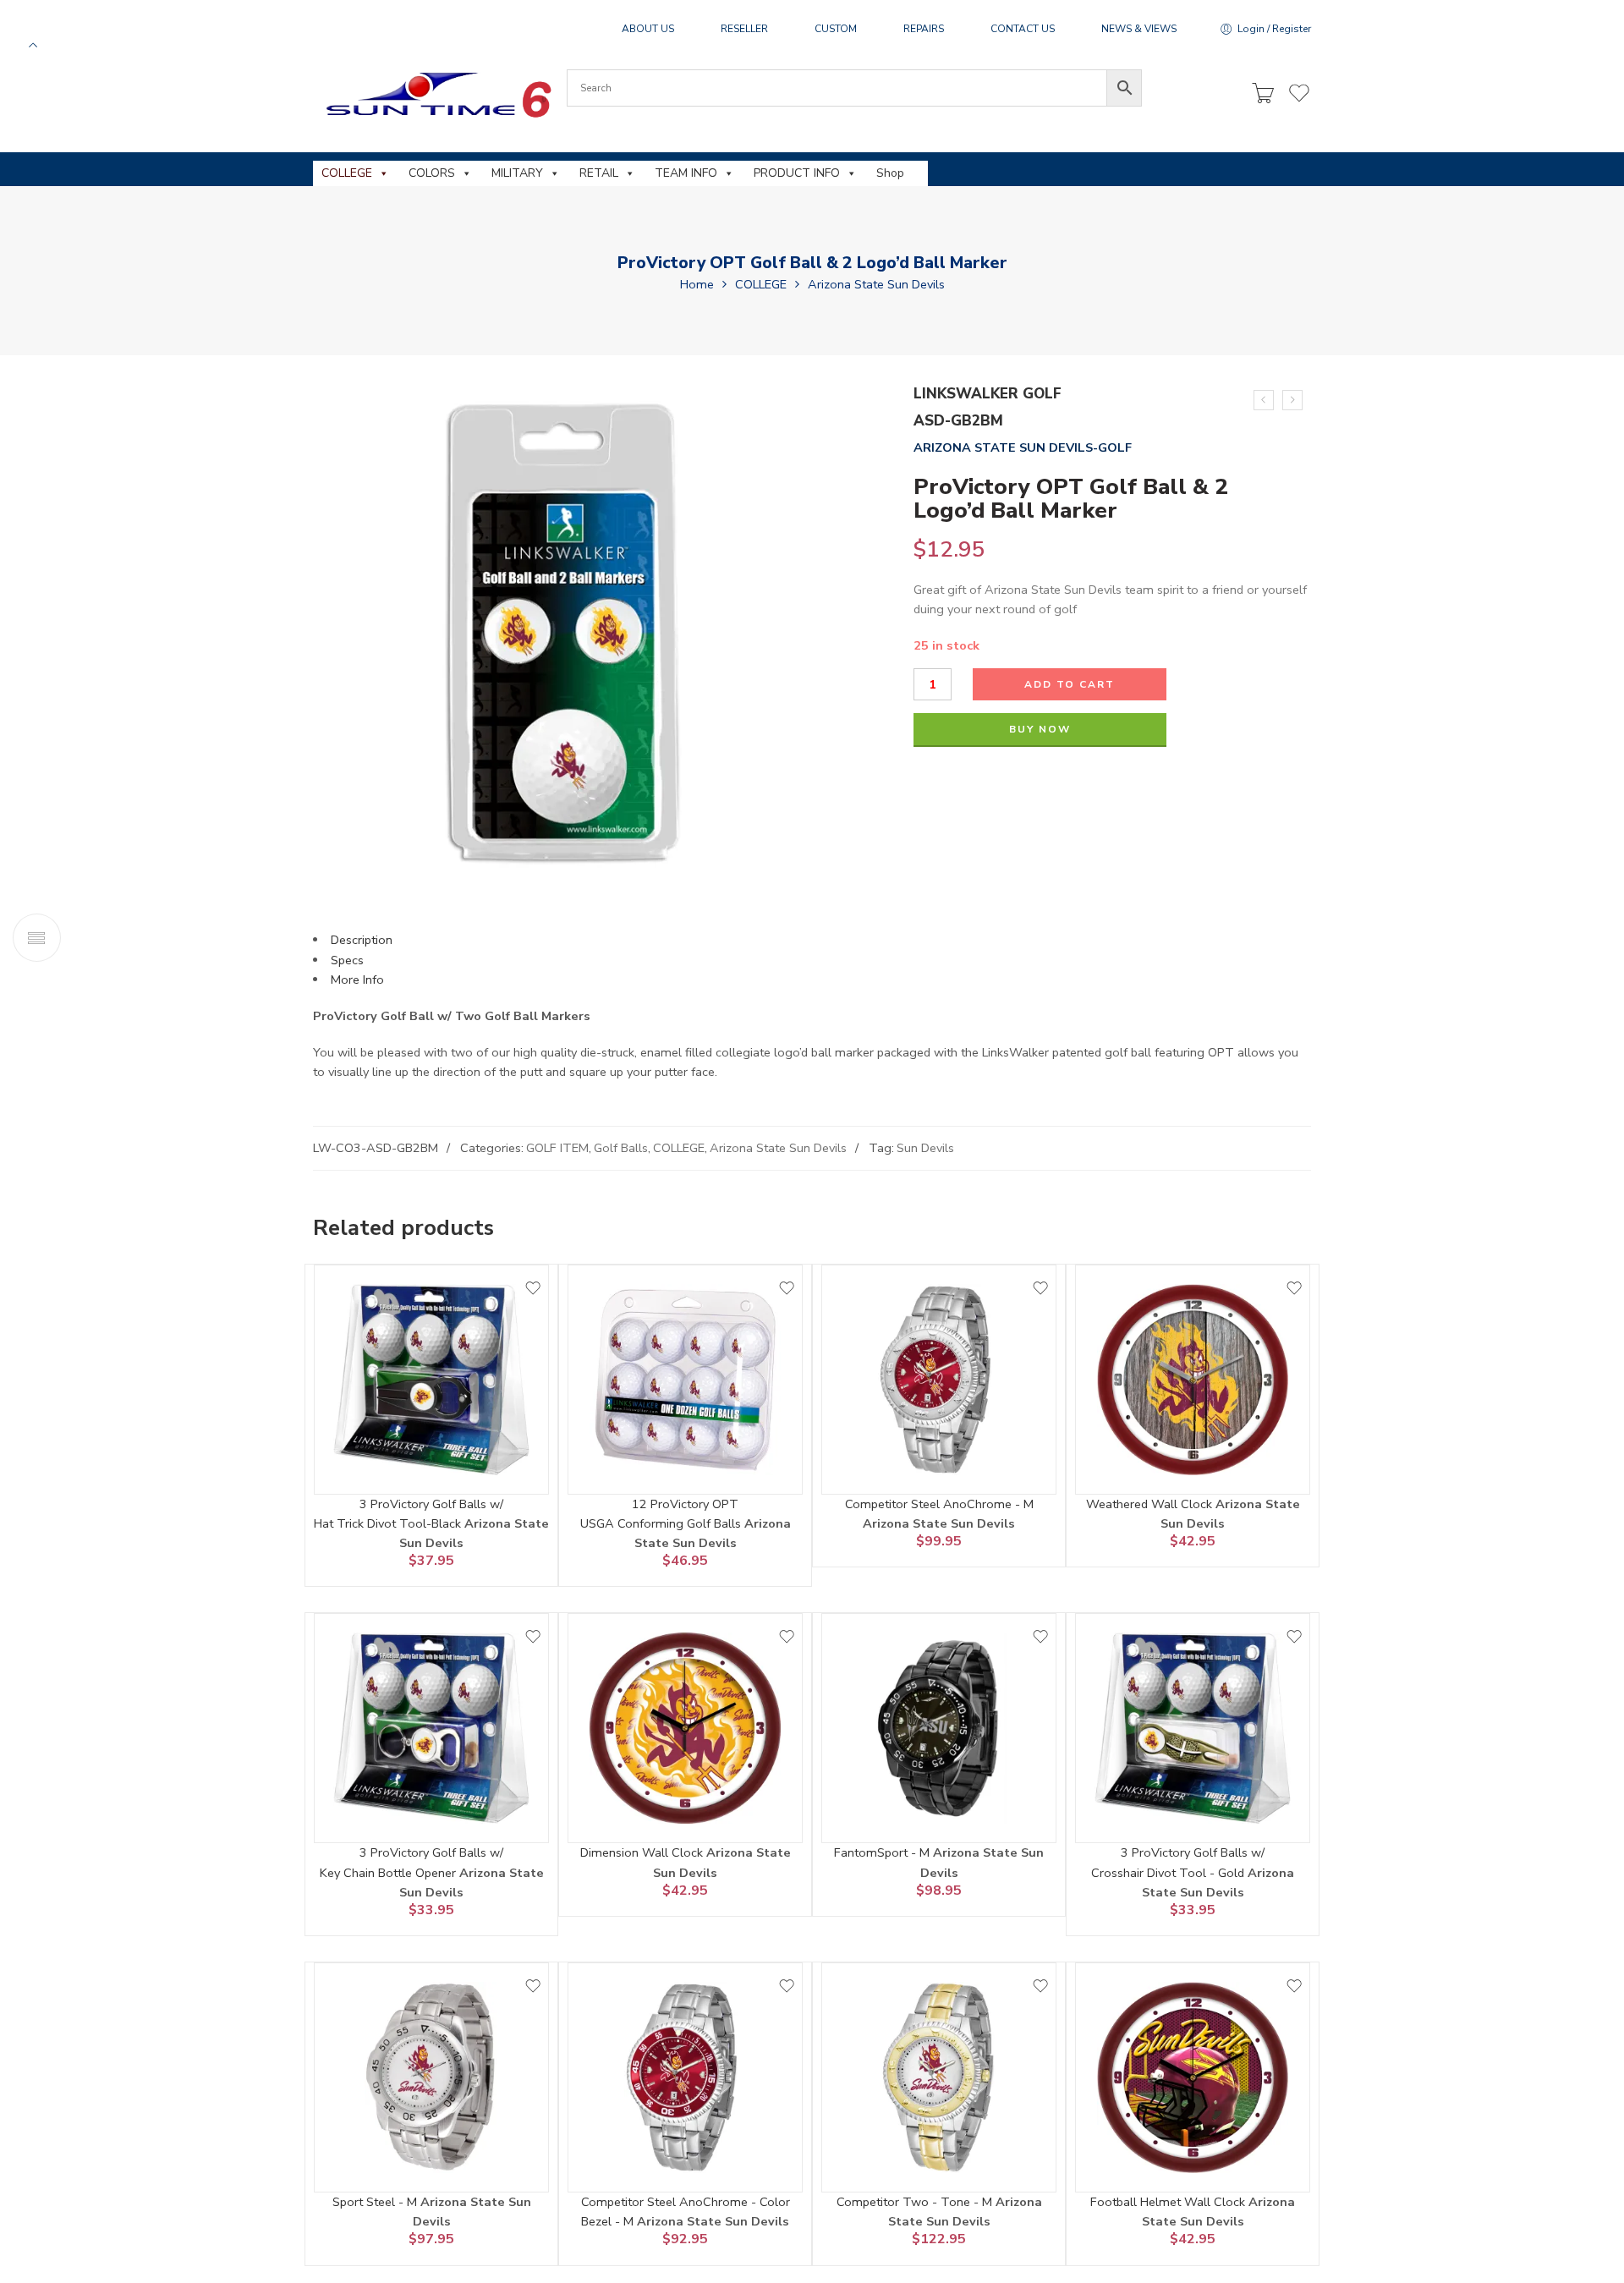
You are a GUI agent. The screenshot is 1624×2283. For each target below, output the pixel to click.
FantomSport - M (883, 1852)
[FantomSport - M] (939, 1728)
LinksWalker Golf (988, 394)
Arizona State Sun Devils (876, 284)
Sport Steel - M (376, 2202)
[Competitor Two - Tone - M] (939, 2077)
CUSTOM (836, 29)
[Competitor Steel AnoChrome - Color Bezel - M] (685, 2077)
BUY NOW (1040, 729)
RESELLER (744, 29)
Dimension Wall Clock (643, 1852)
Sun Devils (925, 1148)
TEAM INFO (686, 173)
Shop (890, 173)
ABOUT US (648, 29)
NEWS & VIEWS (1139, 29)
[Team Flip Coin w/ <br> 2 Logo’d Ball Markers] (1292, 400)
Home (697, 284)
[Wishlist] (533, 1288)
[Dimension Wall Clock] (685, 1728)
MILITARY (517, 173)
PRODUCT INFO (797, 173)
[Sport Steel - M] (431, 2077)
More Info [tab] (357, 980)
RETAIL (599, 173)
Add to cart (1070, 684)
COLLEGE (347, 173)
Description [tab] (362, 940)
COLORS (432, 173)
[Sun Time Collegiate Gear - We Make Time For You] (436, 94)
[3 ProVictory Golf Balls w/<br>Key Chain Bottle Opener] (431, 1728)
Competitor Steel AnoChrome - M (939, 1504)
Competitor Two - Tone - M (916, 2202)
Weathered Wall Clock (1151, 1504)
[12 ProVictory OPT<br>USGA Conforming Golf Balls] (685, 1380)
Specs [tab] (347, 960)
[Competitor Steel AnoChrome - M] (939, 1380)
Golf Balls (621, 1148)
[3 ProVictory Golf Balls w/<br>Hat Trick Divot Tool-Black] (431, 1380)
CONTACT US (1023, 29)
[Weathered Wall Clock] (1193, 1380)
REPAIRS (924, 29)
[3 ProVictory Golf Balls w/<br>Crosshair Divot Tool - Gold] (1193, 1728)
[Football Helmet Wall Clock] (1193, 2077)
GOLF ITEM (557, 1148)
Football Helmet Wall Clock (1169, 2202)
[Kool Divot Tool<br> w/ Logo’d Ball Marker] (1264, 400)
